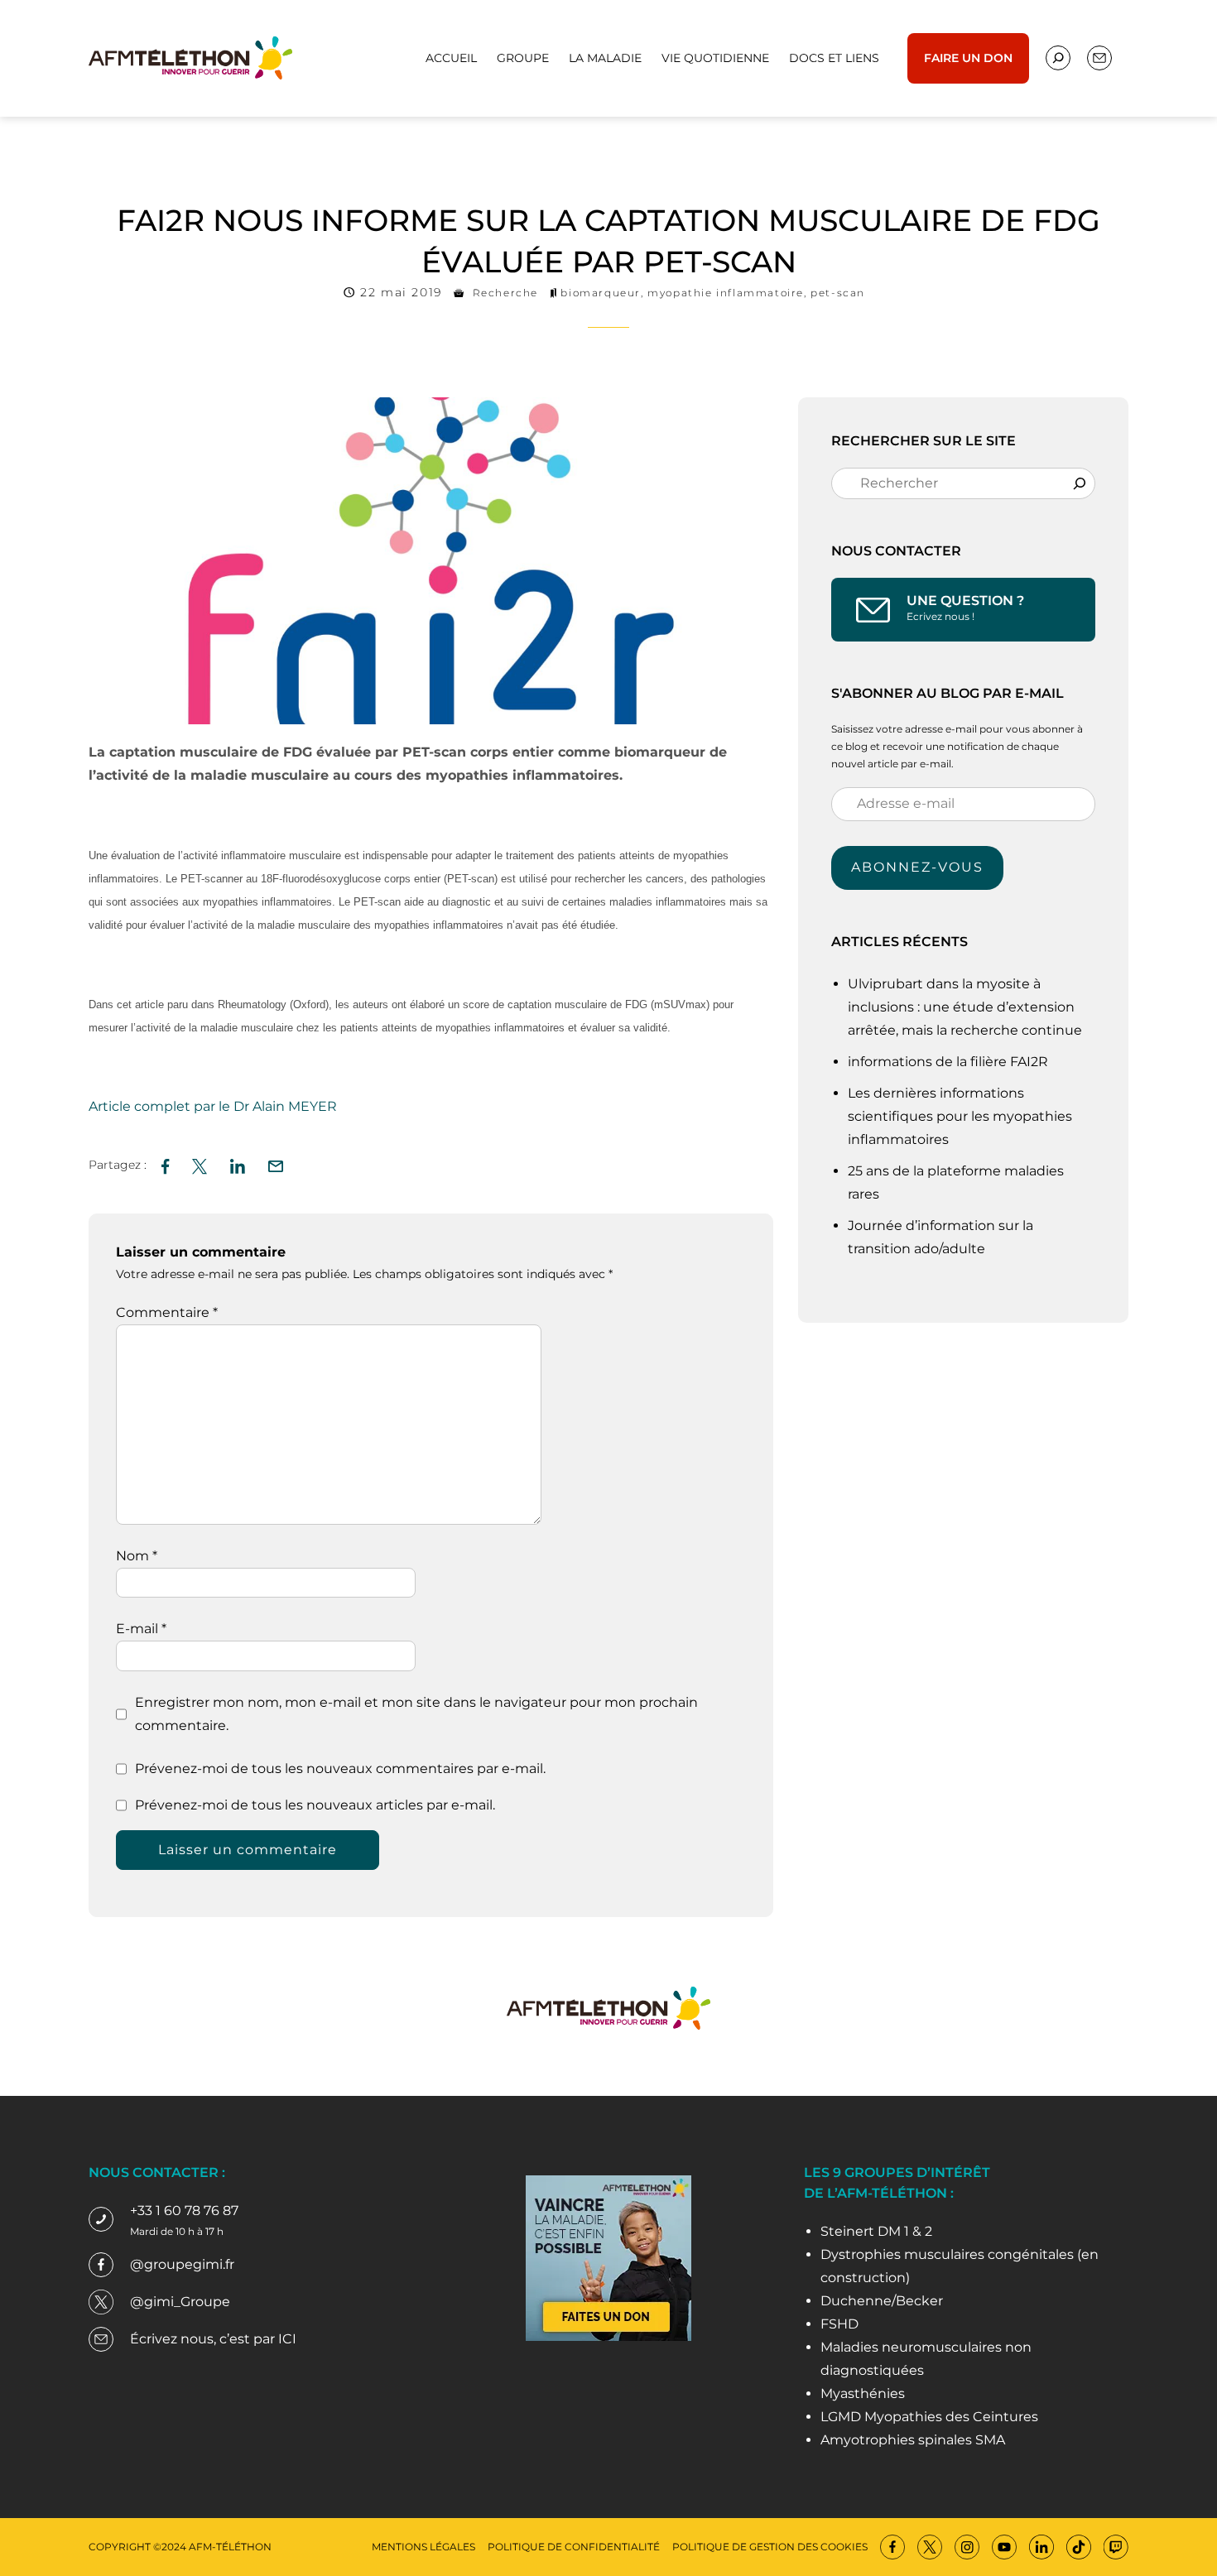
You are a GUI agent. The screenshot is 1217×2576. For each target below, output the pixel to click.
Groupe (523, 58)
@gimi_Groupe (180, 2302)
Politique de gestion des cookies (770, 2547)
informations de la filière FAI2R (948, 1062)
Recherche (505, 293)
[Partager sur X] (200, 1164)
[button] (276, 1164)
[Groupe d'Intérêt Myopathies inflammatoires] (190, 57)
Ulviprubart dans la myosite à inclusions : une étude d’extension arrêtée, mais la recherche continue (967, 1007)
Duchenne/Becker (882, 2301)
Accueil (451, 58)
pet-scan (838, 293)
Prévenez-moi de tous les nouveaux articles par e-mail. (315, 1805)
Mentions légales (423, 2547)
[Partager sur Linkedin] (238, 1164)
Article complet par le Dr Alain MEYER (213, 1106)
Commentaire (167, 1312)
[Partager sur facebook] (165, 1164)
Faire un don (968, 58)
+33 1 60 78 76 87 (184, 2211)
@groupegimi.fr (182, 2264)
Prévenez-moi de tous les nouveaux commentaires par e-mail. (340, 1769)
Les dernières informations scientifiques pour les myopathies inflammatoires (960, 1116)
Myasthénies (863, 2393)
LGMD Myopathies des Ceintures (929, 2417)
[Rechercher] (1080, 483)
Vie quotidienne (715, 58)
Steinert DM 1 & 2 (876, 2231)
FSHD (839, 2324)
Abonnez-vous (917, 867)
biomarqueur (601, 293)
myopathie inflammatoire (726, 293)
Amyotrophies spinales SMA (913, 2440)
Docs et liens (834, 58)
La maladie (605, 58)
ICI (287, 2339)
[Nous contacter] (1058, 58)
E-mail (141, 1629)
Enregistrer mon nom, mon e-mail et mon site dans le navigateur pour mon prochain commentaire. (416, 1714)
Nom (137, 1556)
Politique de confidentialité (574, 2547)
